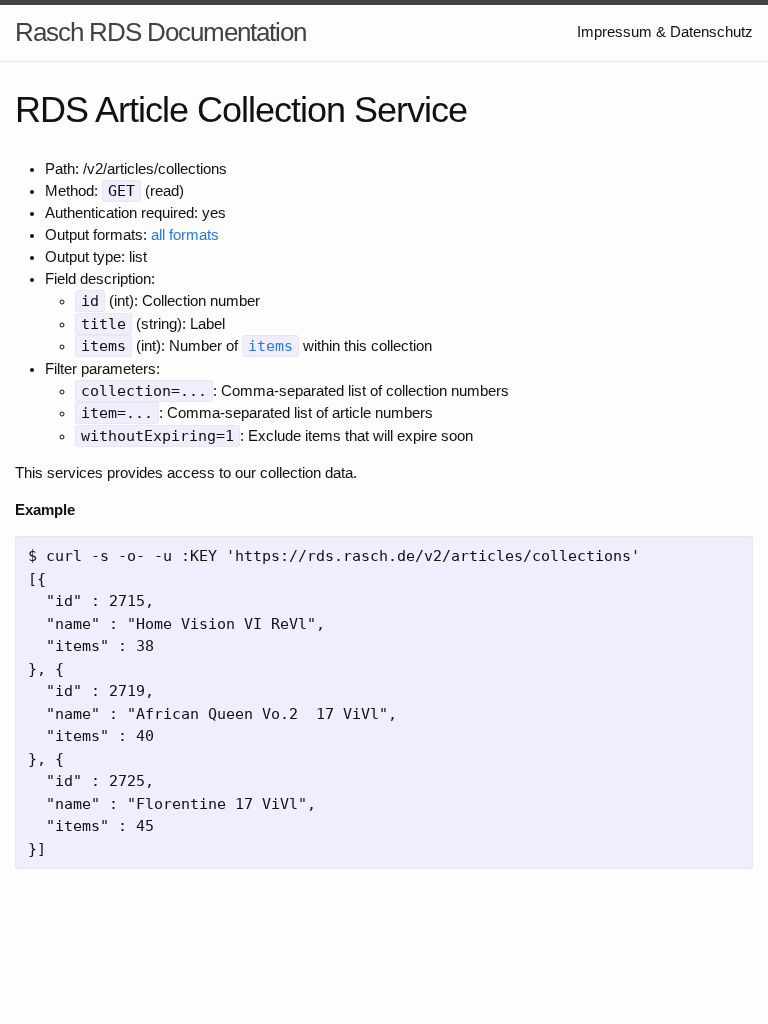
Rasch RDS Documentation (160, 32)
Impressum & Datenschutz (665, 32)
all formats (185, 235)
